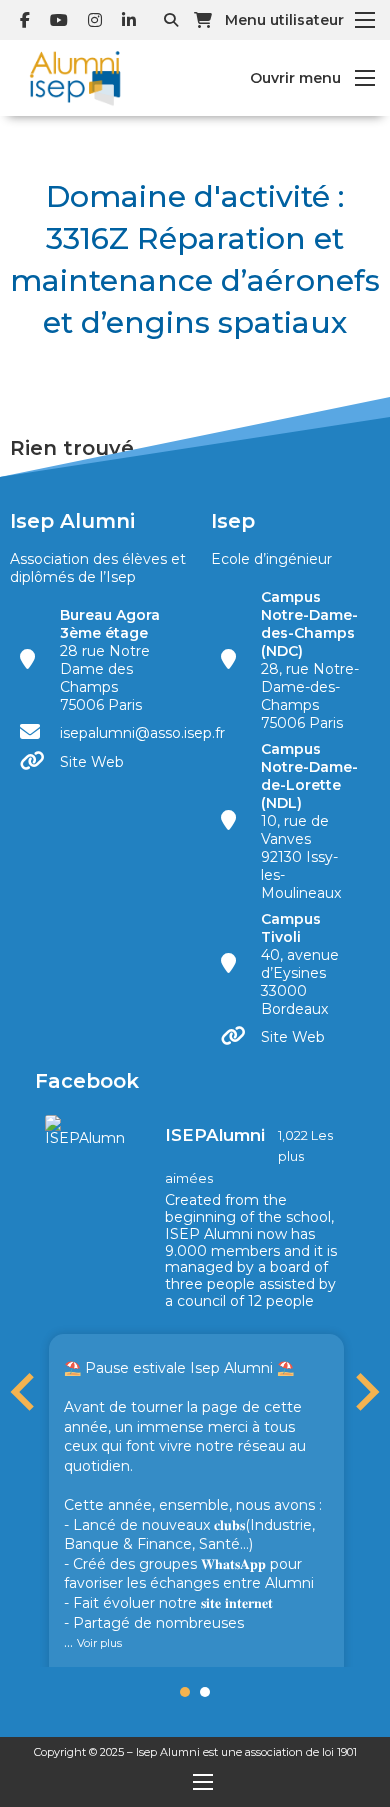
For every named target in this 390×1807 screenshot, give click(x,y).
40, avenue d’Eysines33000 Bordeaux (300, 964)
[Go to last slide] (25, 1392)
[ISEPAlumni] (85, 1130)
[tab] (185, 1692)
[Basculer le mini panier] (203, 20)
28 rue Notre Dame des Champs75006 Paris (110, 660)
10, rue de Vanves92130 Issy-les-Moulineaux (309, 821)
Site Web (92, 762)
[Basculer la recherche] (171, 20)
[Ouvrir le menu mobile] (365, 20)
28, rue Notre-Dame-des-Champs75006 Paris (310, 660)
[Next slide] (365, 1392)
